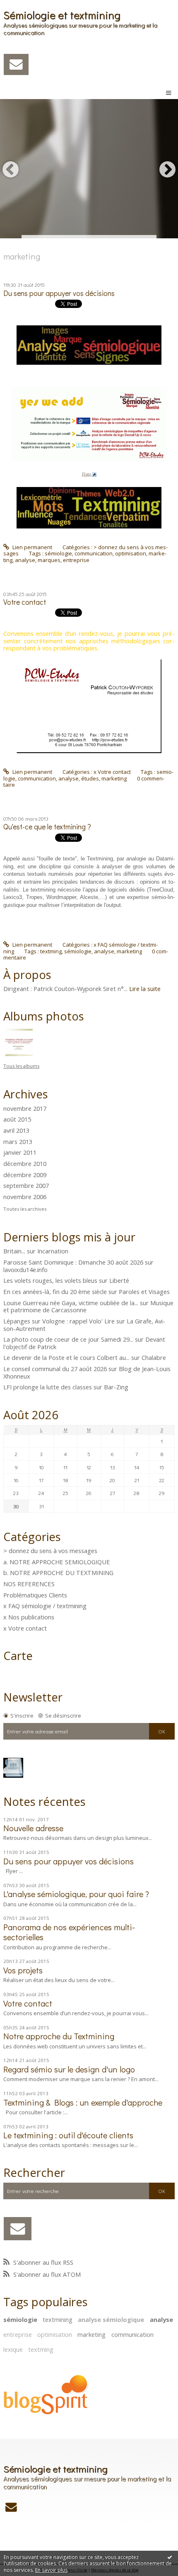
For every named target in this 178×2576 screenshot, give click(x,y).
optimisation (131, 553)
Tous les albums (21, 1066)
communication (94, 553)
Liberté (119, 1280)
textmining (58, 2319)
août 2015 (17, 1120)
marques (49, 560)
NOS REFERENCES (29, 1584)
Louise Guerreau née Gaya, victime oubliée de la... (71, 1303)
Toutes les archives (25, 1209)
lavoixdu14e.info (25, 1270)
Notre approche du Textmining (59, 2036)
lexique (13, 2349)
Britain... (14, 1251)
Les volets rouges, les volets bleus (50, 1280)
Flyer (87, 474)
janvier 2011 (20, 1153)
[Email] (16, 64)
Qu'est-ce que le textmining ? (47, 827)
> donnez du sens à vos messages (50, 1551)
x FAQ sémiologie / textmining (45, 1606)
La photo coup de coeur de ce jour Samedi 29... (68, 1339)
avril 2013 (16, 1131)
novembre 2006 (25, 1197)
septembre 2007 (26, 1186)
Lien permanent (32, 547)
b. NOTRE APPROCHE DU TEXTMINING (58, 1573)
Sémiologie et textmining (62, 15)
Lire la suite (145, 989)
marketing (114, 778)
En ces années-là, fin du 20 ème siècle (55, 1292)
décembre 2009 (25, 1175)
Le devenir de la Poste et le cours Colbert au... (66, 1357)
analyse (25, 560)
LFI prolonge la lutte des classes (48, 1387)
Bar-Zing (116, 1387)
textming (51, 951)
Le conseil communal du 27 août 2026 (55, 1369)
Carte (18, 1655)
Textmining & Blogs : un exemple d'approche (83, 2102)
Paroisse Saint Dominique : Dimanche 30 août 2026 (73, 1262)
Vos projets (23, 1970)
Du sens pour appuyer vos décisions (59, 293)
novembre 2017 (25, 1109)
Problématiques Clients (35, 1595)
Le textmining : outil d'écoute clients (68, 2135)
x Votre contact (112, 772)
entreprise (76, 560)
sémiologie (58, 553)
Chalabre (154, 1357)
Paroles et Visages (144, 1292)
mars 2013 (18, 1142)
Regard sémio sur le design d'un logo (69, 2069)
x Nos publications (29, 1617)
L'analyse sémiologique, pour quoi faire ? (76, 1894)
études (90, 778)
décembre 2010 (25, 1164)
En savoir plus (51, 2570)
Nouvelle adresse (33, 1828)
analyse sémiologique (111, 2319)
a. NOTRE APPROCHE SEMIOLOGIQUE (57, 1562)
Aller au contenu (24, 6)
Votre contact (25, 602)
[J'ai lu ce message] (170, 2557)
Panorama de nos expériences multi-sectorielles (69, 1932)
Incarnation (53, 1251)
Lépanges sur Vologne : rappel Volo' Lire (59, 1321)
